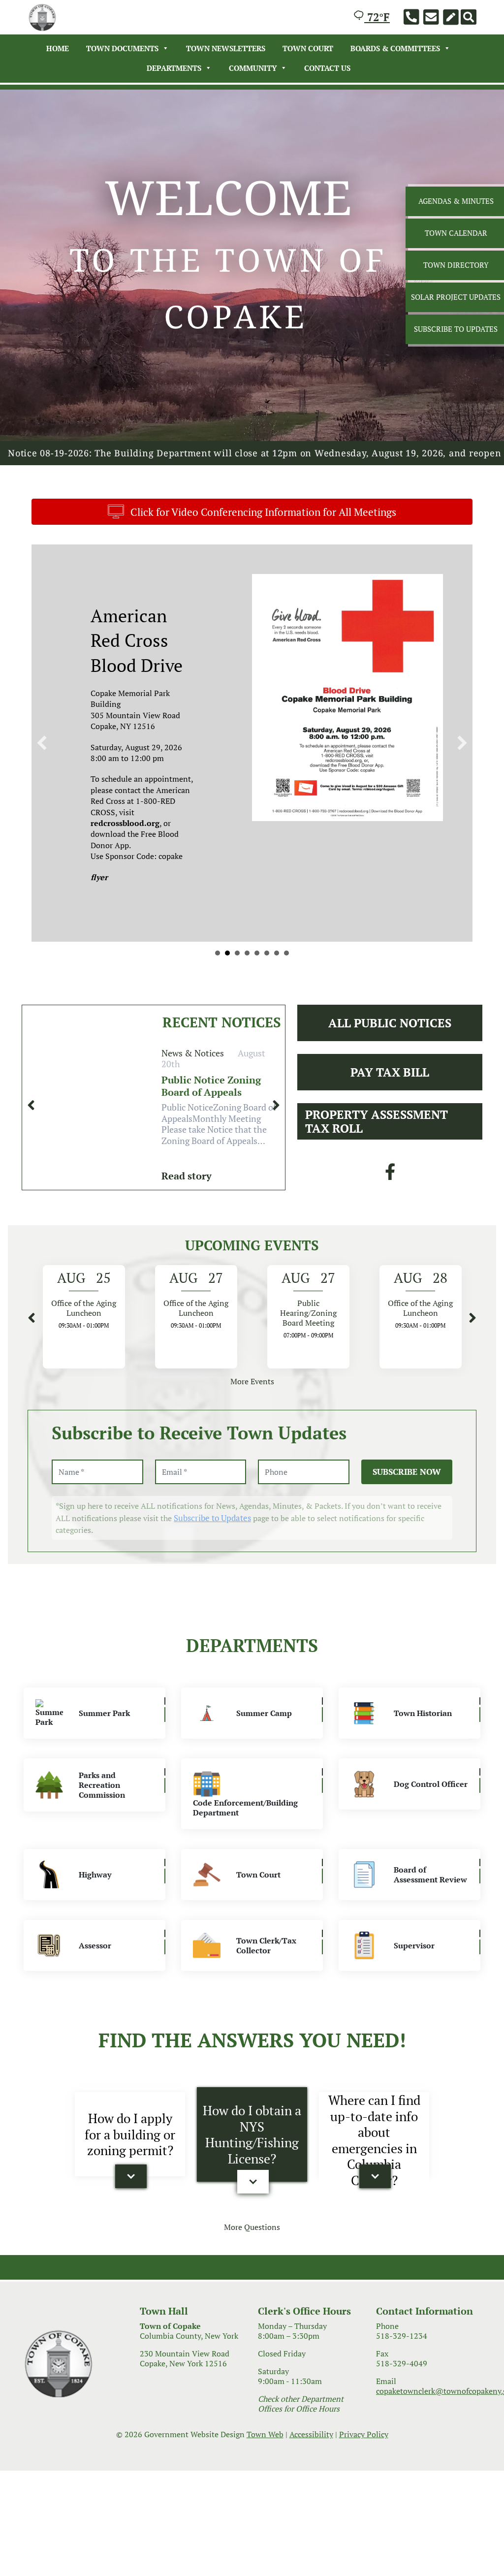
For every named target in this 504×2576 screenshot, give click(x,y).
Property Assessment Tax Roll (377, 1164)
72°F (377, 17)
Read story (187, 1219)
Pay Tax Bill (390, 1115)
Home (58, 48)
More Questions (252, 2270)
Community (253, 68)
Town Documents (122, 48)
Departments (174, 68)
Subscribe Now (407, 1514)
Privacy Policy (364, 2477)
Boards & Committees (395, 48)
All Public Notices (390, 1066)
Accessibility (311, 2477)
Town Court (308, 48)
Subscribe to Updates (212, 1561)
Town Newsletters (226, 48)
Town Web (265, 2477)
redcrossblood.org (125, 823)
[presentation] (31, 1148)
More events (252, 1425)
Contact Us (327, 68)
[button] (131, 2220)
